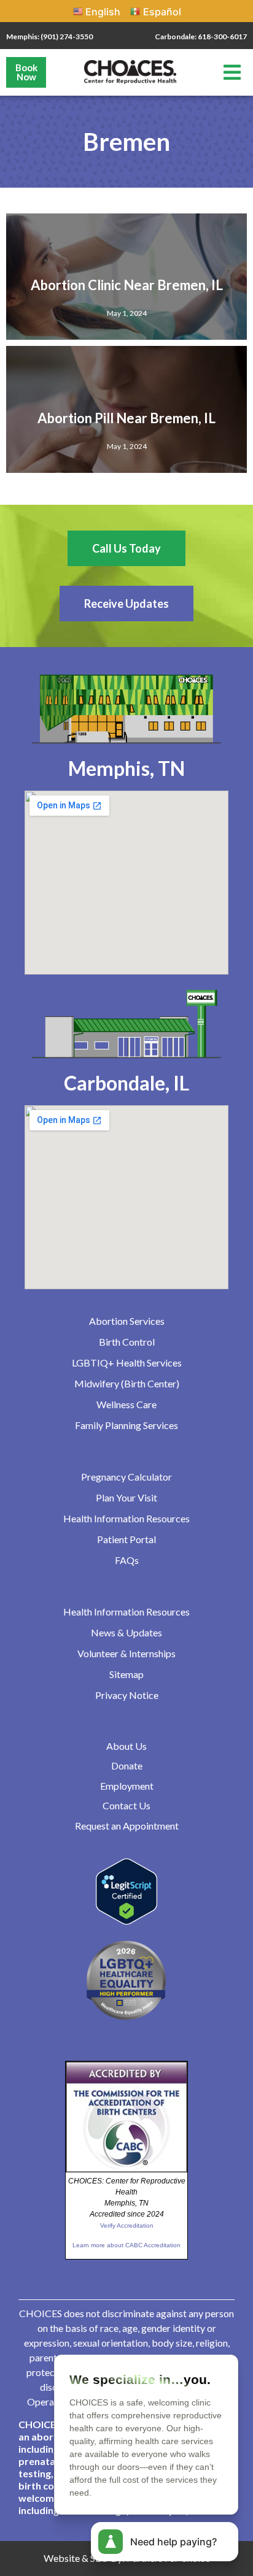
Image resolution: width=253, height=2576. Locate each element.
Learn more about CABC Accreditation (126, 2245)
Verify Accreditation (127, 2225)
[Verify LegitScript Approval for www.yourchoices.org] (126, 1921)
